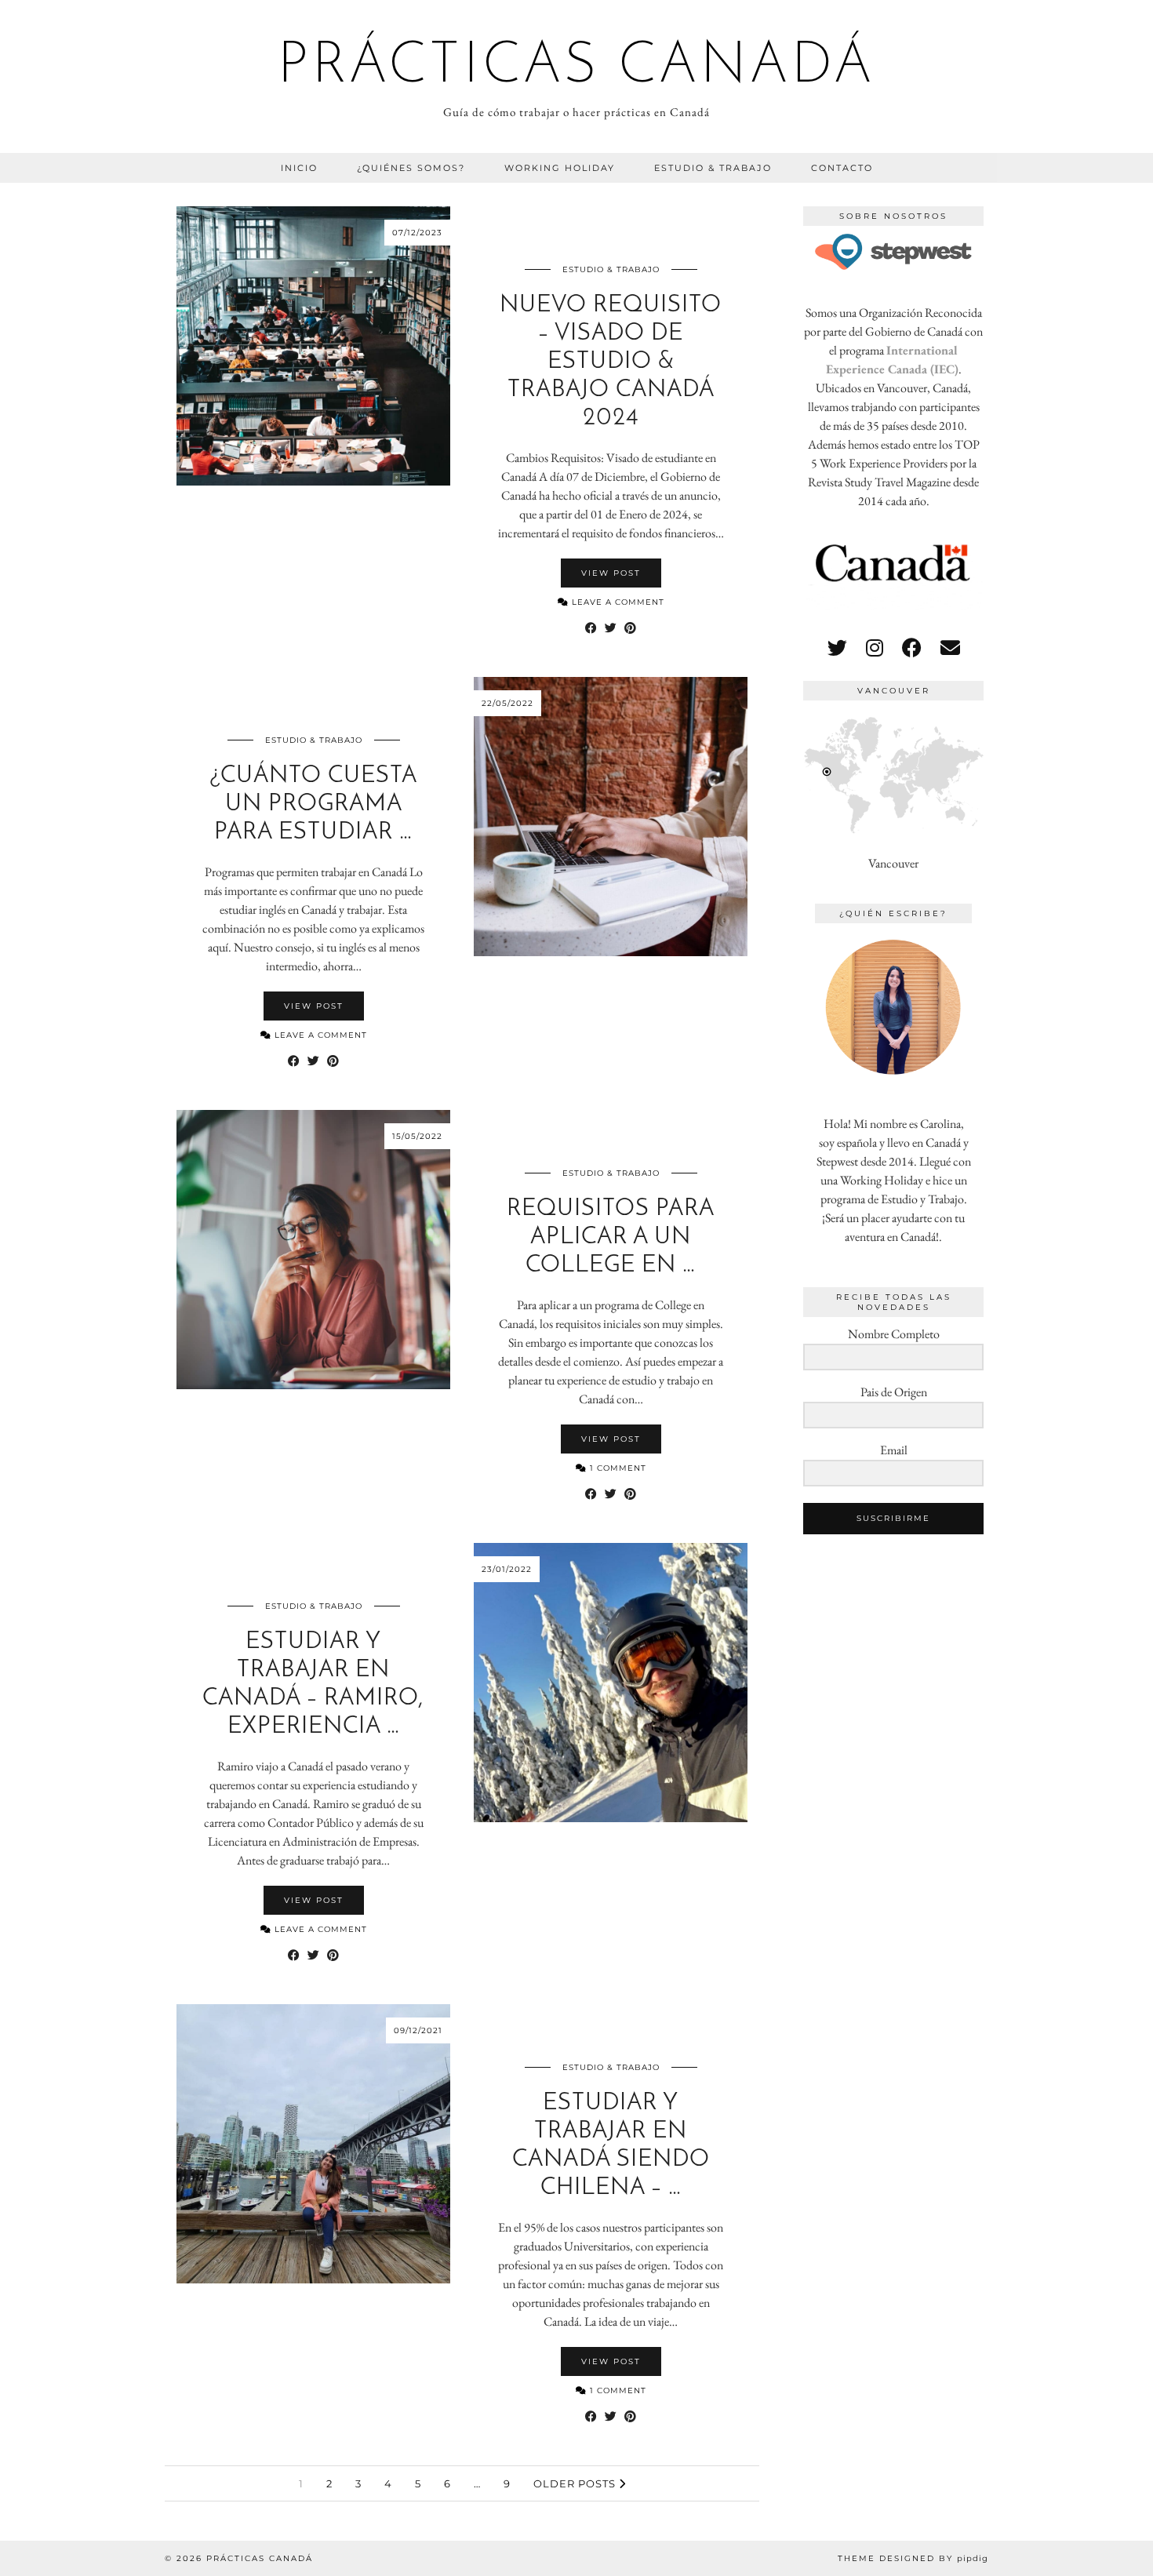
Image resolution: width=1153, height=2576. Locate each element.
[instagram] (875, 648)
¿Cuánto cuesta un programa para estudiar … (313, 804)
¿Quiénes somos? (411, 168)
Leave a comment (617, 602)
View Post (611, 573)
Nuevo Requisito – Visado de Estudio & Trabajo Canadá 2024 (611, 362)
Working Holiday (560, 168)
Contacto (842, 168)
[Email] (950, 648)
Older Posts (576, 2483)
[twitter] (837, 648)
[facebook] (912, 648)
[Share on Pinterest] (630, 628)
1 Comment (617, 1468)
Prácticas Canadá (576, 67)
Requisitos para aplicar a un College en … (611, 1237)
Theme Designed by (913, 2558)
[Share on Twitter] (611, 628)
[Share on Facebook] (591, 628)
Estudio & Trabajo (713, 168)
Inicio (299, 168)
